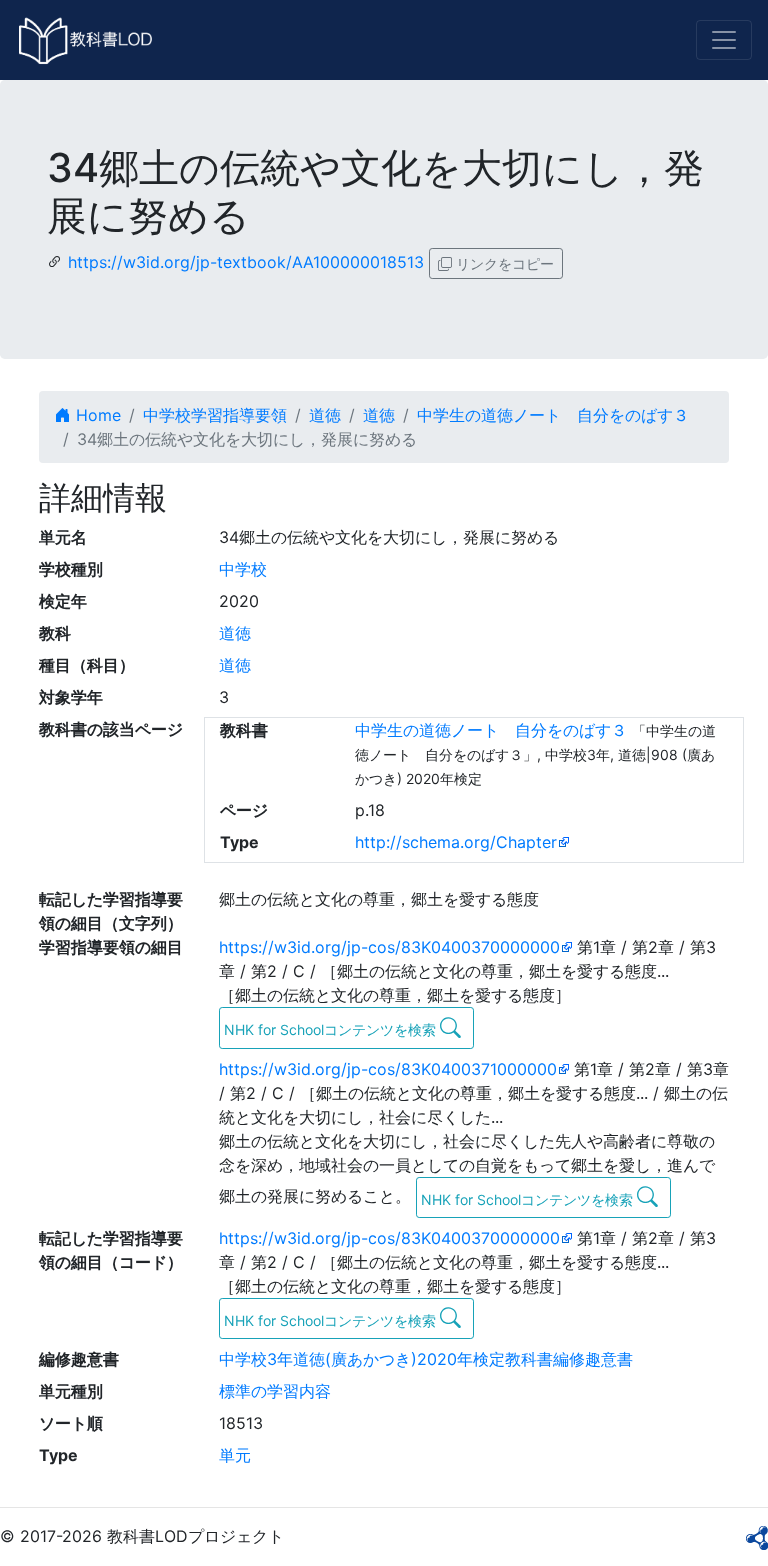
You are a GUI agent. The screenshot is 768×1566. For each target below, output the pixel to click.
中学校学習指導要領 (215, 415)
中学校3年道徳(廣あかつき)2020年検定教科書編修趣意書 (426, 1359)
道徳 (325, 415)
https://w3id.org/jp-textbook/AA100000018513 (246, 262)
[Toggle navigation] (724, 40)
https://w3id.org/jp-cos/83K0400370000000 (389, 947)
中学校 (243, 569)
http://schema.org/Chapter (456, 842)
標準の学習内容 (275, 1391)
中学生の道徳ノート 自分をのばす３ (553, 415)
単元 (235, 1455)
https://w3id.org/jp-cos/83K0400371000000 (388, 1069)
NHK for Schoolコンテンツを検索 (332, 1029)
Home (96, 415)
